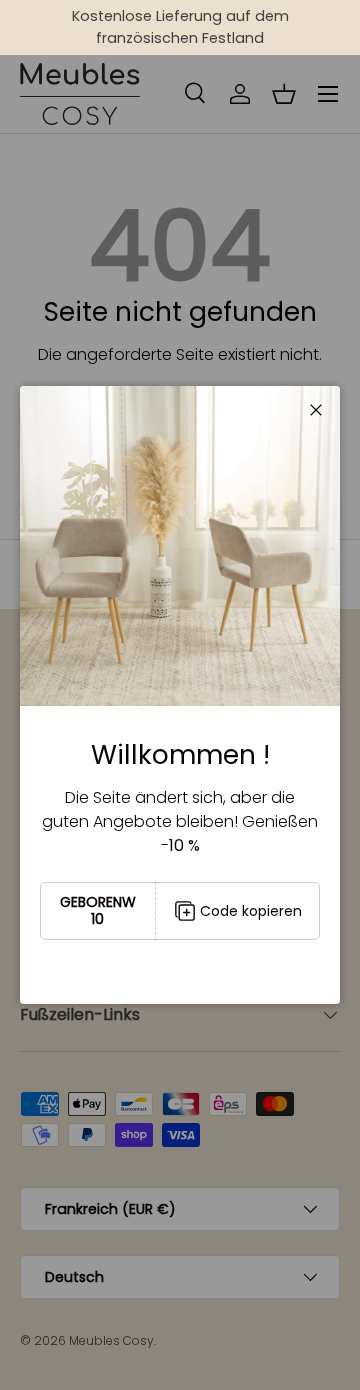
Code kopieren (251, 911)
